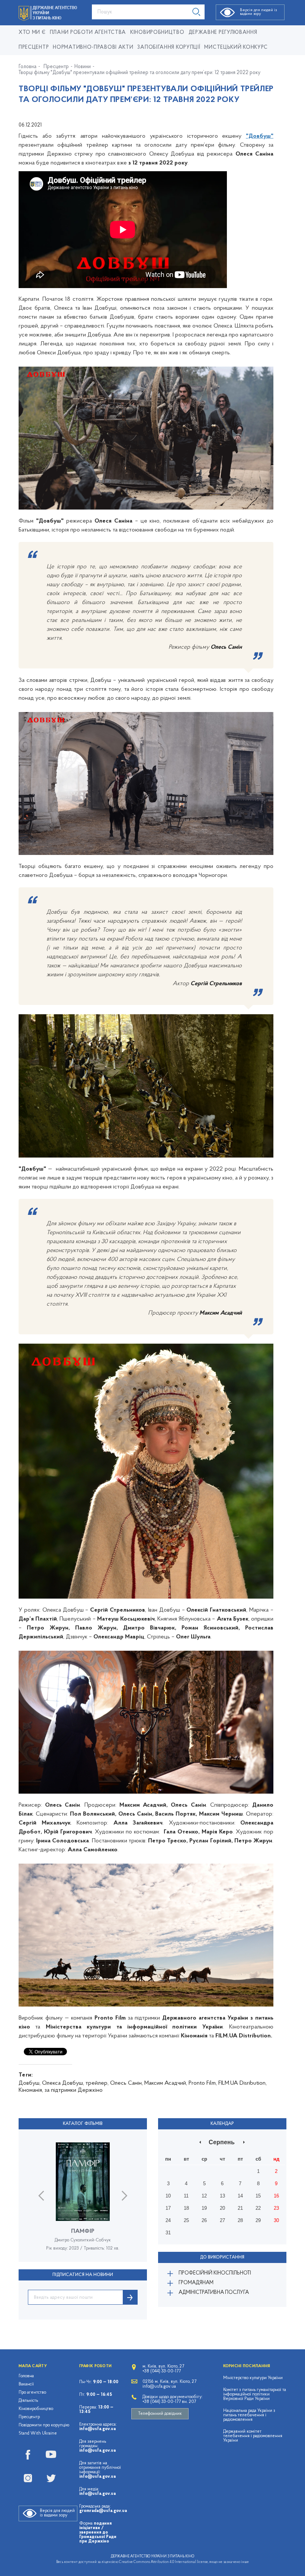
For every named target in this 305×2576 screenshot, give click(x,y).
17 (168, 2208)
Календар (222, 2124)
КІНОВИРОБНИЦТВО (157, 33)
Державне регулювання (223, 33)
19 (204, 2208)
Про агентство (32, 2393)
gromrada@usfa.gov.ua (103, 2511)
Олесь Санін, (126, 2083)
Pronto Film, (203, 2083)
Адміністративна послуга (214, 2293)
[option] (83, 2202)
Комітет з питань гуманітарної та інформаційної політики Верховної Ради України (255, 2394)
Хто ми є (32, 33)
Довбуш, (30, 2083)
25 (186, 2220)
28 (240, 2220)
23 (276, 2208)
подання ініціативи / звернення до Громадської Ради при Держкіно (98, 2532)
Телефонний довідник (160, 2414)
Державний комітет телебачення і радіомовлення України (253, 2436)
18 (186, 2208)
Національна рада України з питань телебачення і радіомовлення (249, 2415)
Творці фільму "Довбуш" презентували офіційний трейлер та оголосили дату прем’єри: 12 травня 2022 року (139, 73)
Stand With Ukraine (38, 2433)
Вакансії (26, 2384)
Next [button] (124, 2196)
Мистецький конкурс (236, 47)
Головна (28, 67)
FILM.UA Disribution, (243, 2083)
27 (222, 2220)
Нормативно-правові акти (93, 47)
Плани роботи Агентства (88, 33)
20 (222, 2208)
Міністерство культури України (253, 2378)
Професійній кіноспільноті (215, 2273)
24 (168, 2220)
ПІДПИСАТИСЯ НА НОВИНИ (83, 2275)
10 (168, 2196)
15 (258, 2196)
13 (222, 2196)
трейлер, (97, 2083)
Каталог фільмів (83, 2124)
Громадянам (196, 2283)
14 (240, 2196)
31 (168, 2233)
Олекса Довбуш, (63, 2083)
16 (276, 2196)
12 (204, 2196)
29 (258, 2220)
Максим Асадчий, (166, 2083)
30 (276, 2220)
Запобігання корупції (169, 47)
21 (240, 2208)
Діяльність (28, 2401)
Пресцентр (34, 47)
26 (204, 2220)
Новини (83, 67)
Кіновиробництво (36, 2409)
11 (186, 2196)
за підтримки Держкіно (74, 2090)
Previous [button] (41, 2196)
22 (258, 2208)
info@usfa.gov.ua (97, 2429)
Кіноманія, (31, 2090)
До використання (222, 2257)
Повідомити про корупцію (44, 2425)
